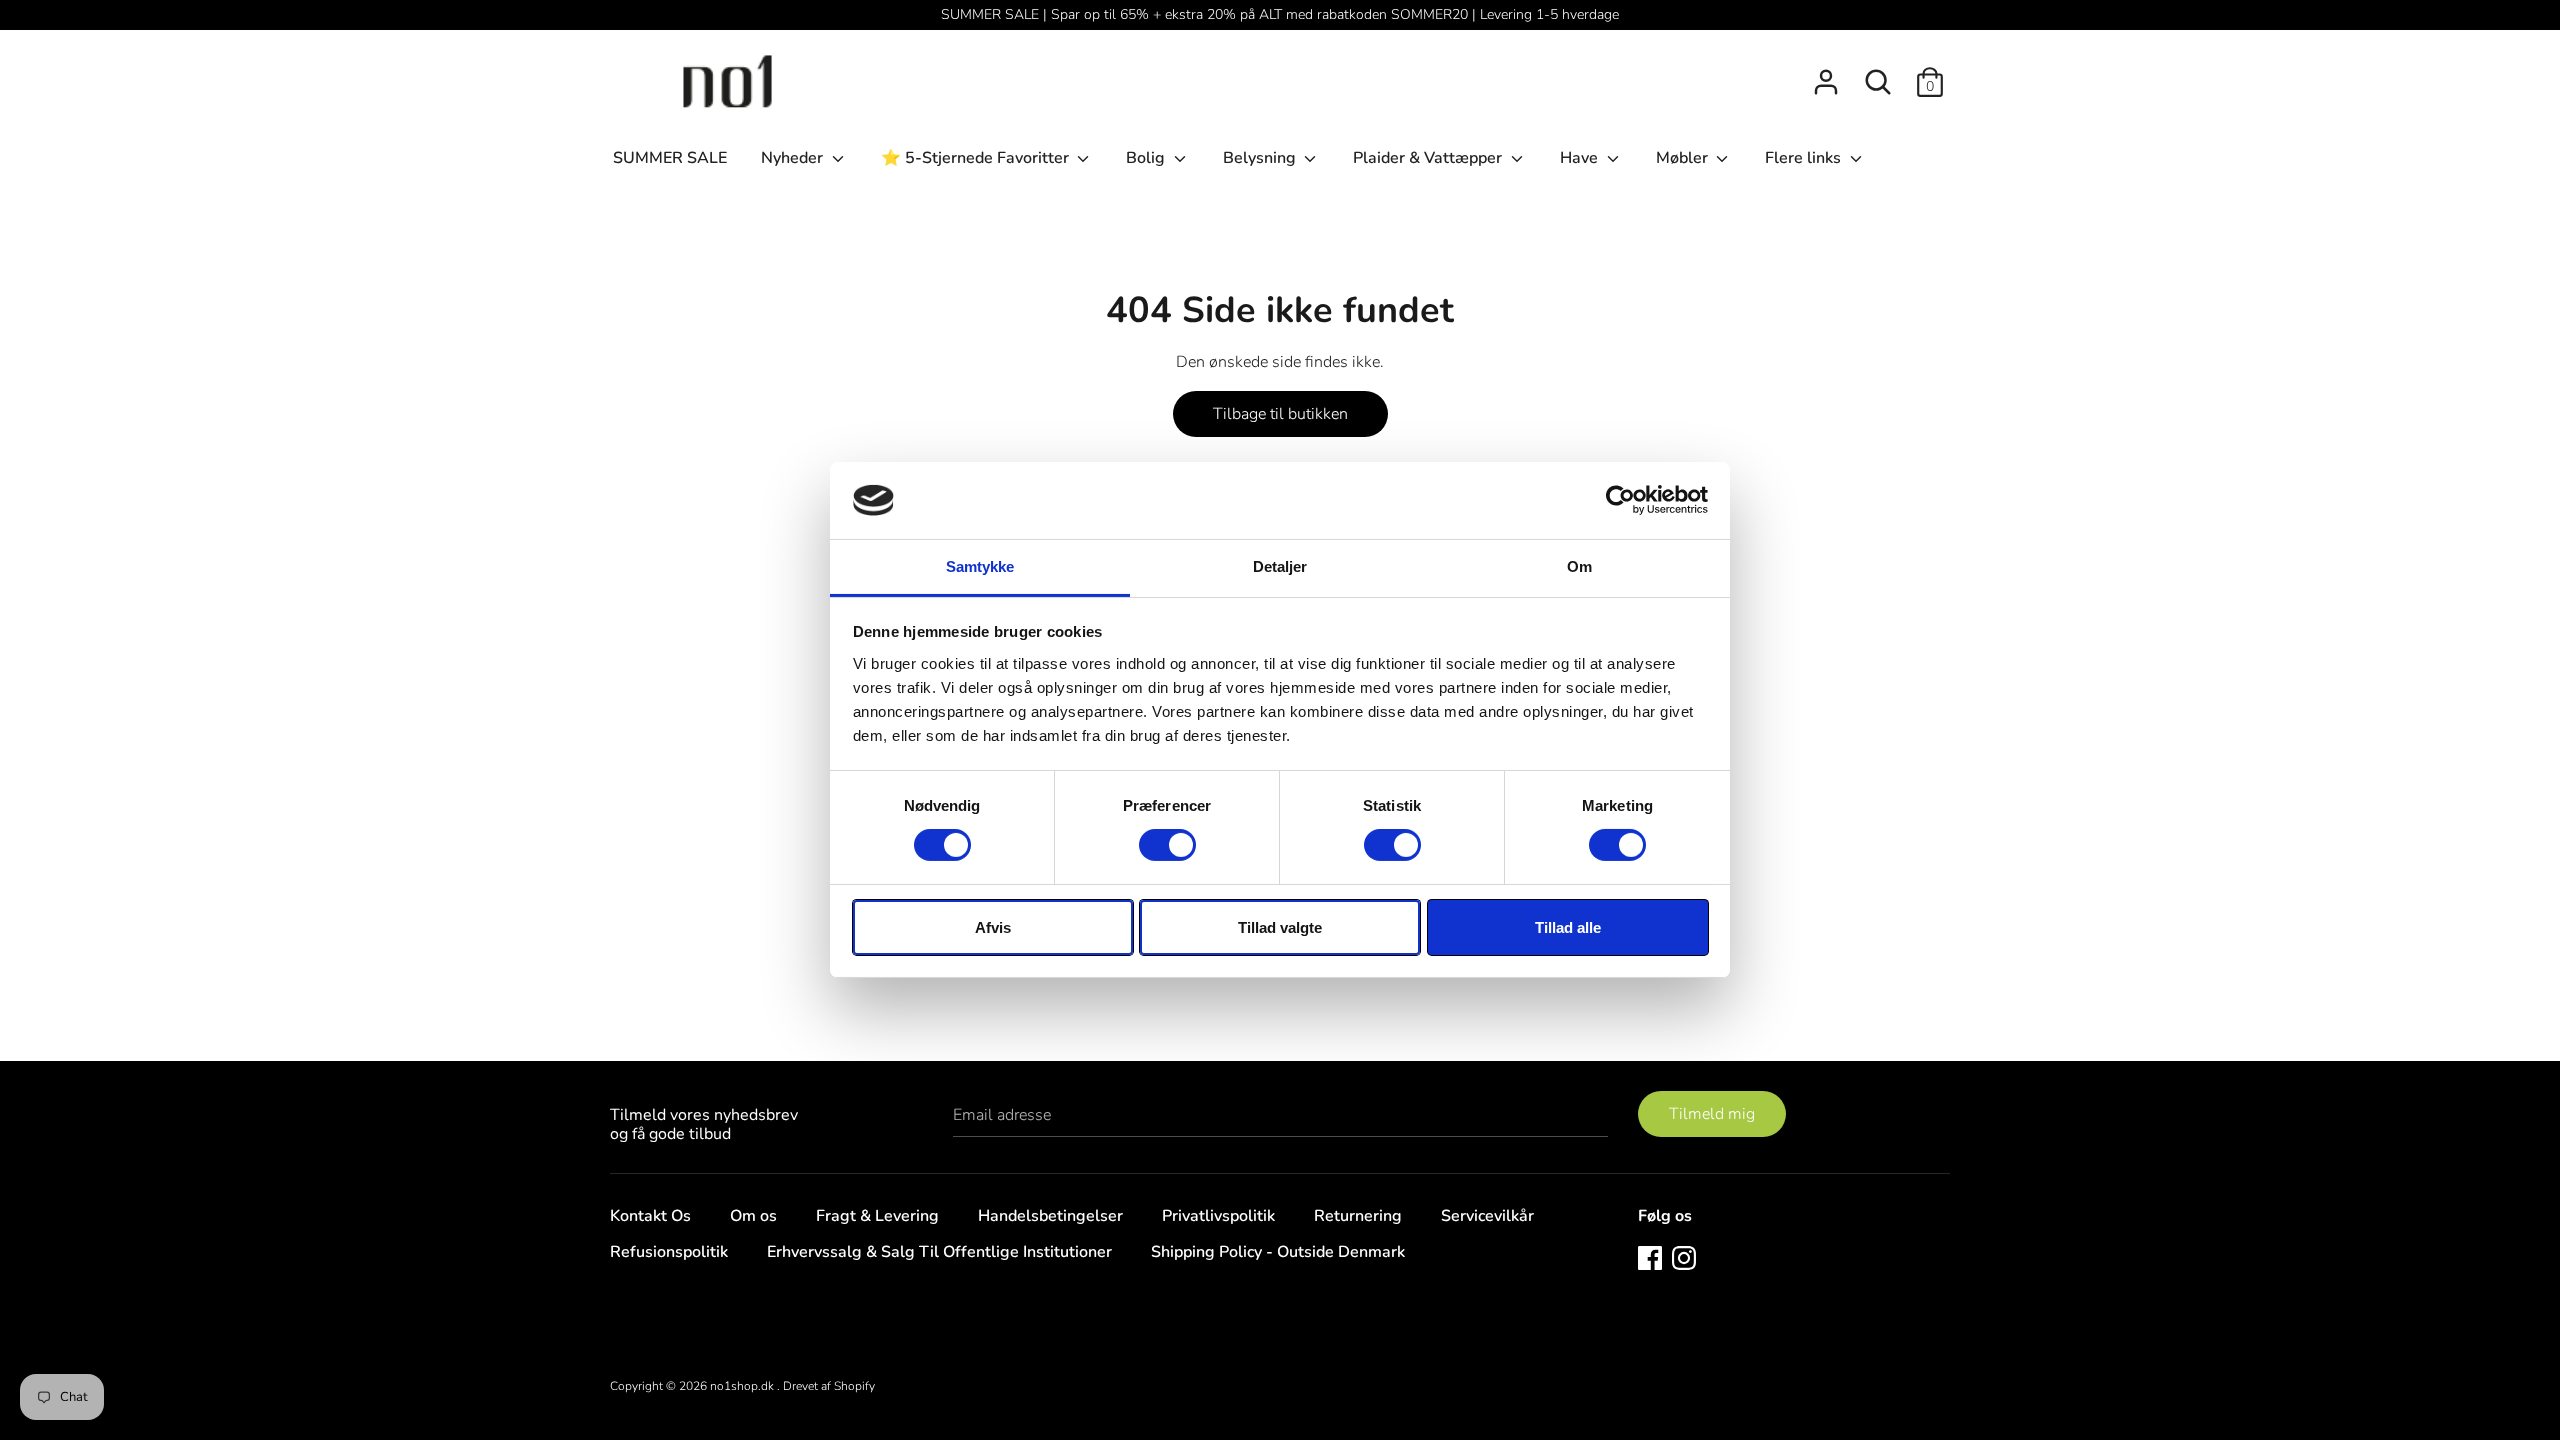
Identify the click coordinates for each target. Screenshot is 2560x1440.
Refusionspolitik (669, 1252)
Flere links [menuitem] (1805, 158)
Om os (753, 1216)
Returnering (1358, 1216)
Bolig (1147, 158)
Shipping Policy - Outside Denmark (1278, 1252)
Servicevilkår (1487, 1216)
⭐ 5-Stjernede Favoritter (977, 158)
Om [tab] (1579, 566)
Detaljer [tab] (1280, 566)
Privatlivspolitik (1218, 1216)
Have (1581, 158)
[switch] (1167, 845)
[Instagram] (1684, 1257)
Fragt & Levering (877, 1216)
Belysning (1261, 158)
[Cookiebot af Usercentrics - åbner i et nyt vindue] (1620, 500)
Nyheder (794, 158)
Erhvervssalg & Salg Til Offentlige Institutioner (939, 1252)
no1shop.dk (743, 1386)
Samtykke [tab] (980, 566)
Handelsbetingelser (1050, 1216)
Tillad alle (1568, 927)
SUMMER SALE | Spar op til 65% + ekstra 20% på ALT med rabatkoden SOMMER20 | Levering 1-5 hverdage (1280, 14)
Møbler (1684, 158)
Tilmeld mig (1712, 1114)
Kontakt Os (650, 1216)
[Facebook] (1650, 1257)
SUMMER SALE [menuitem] (670, 158)
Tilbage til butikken (1280, 414)
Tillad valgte (1280, 927)
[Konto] (1826, 74)
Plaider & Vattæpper (1429, 158)
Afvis (993, 927)
